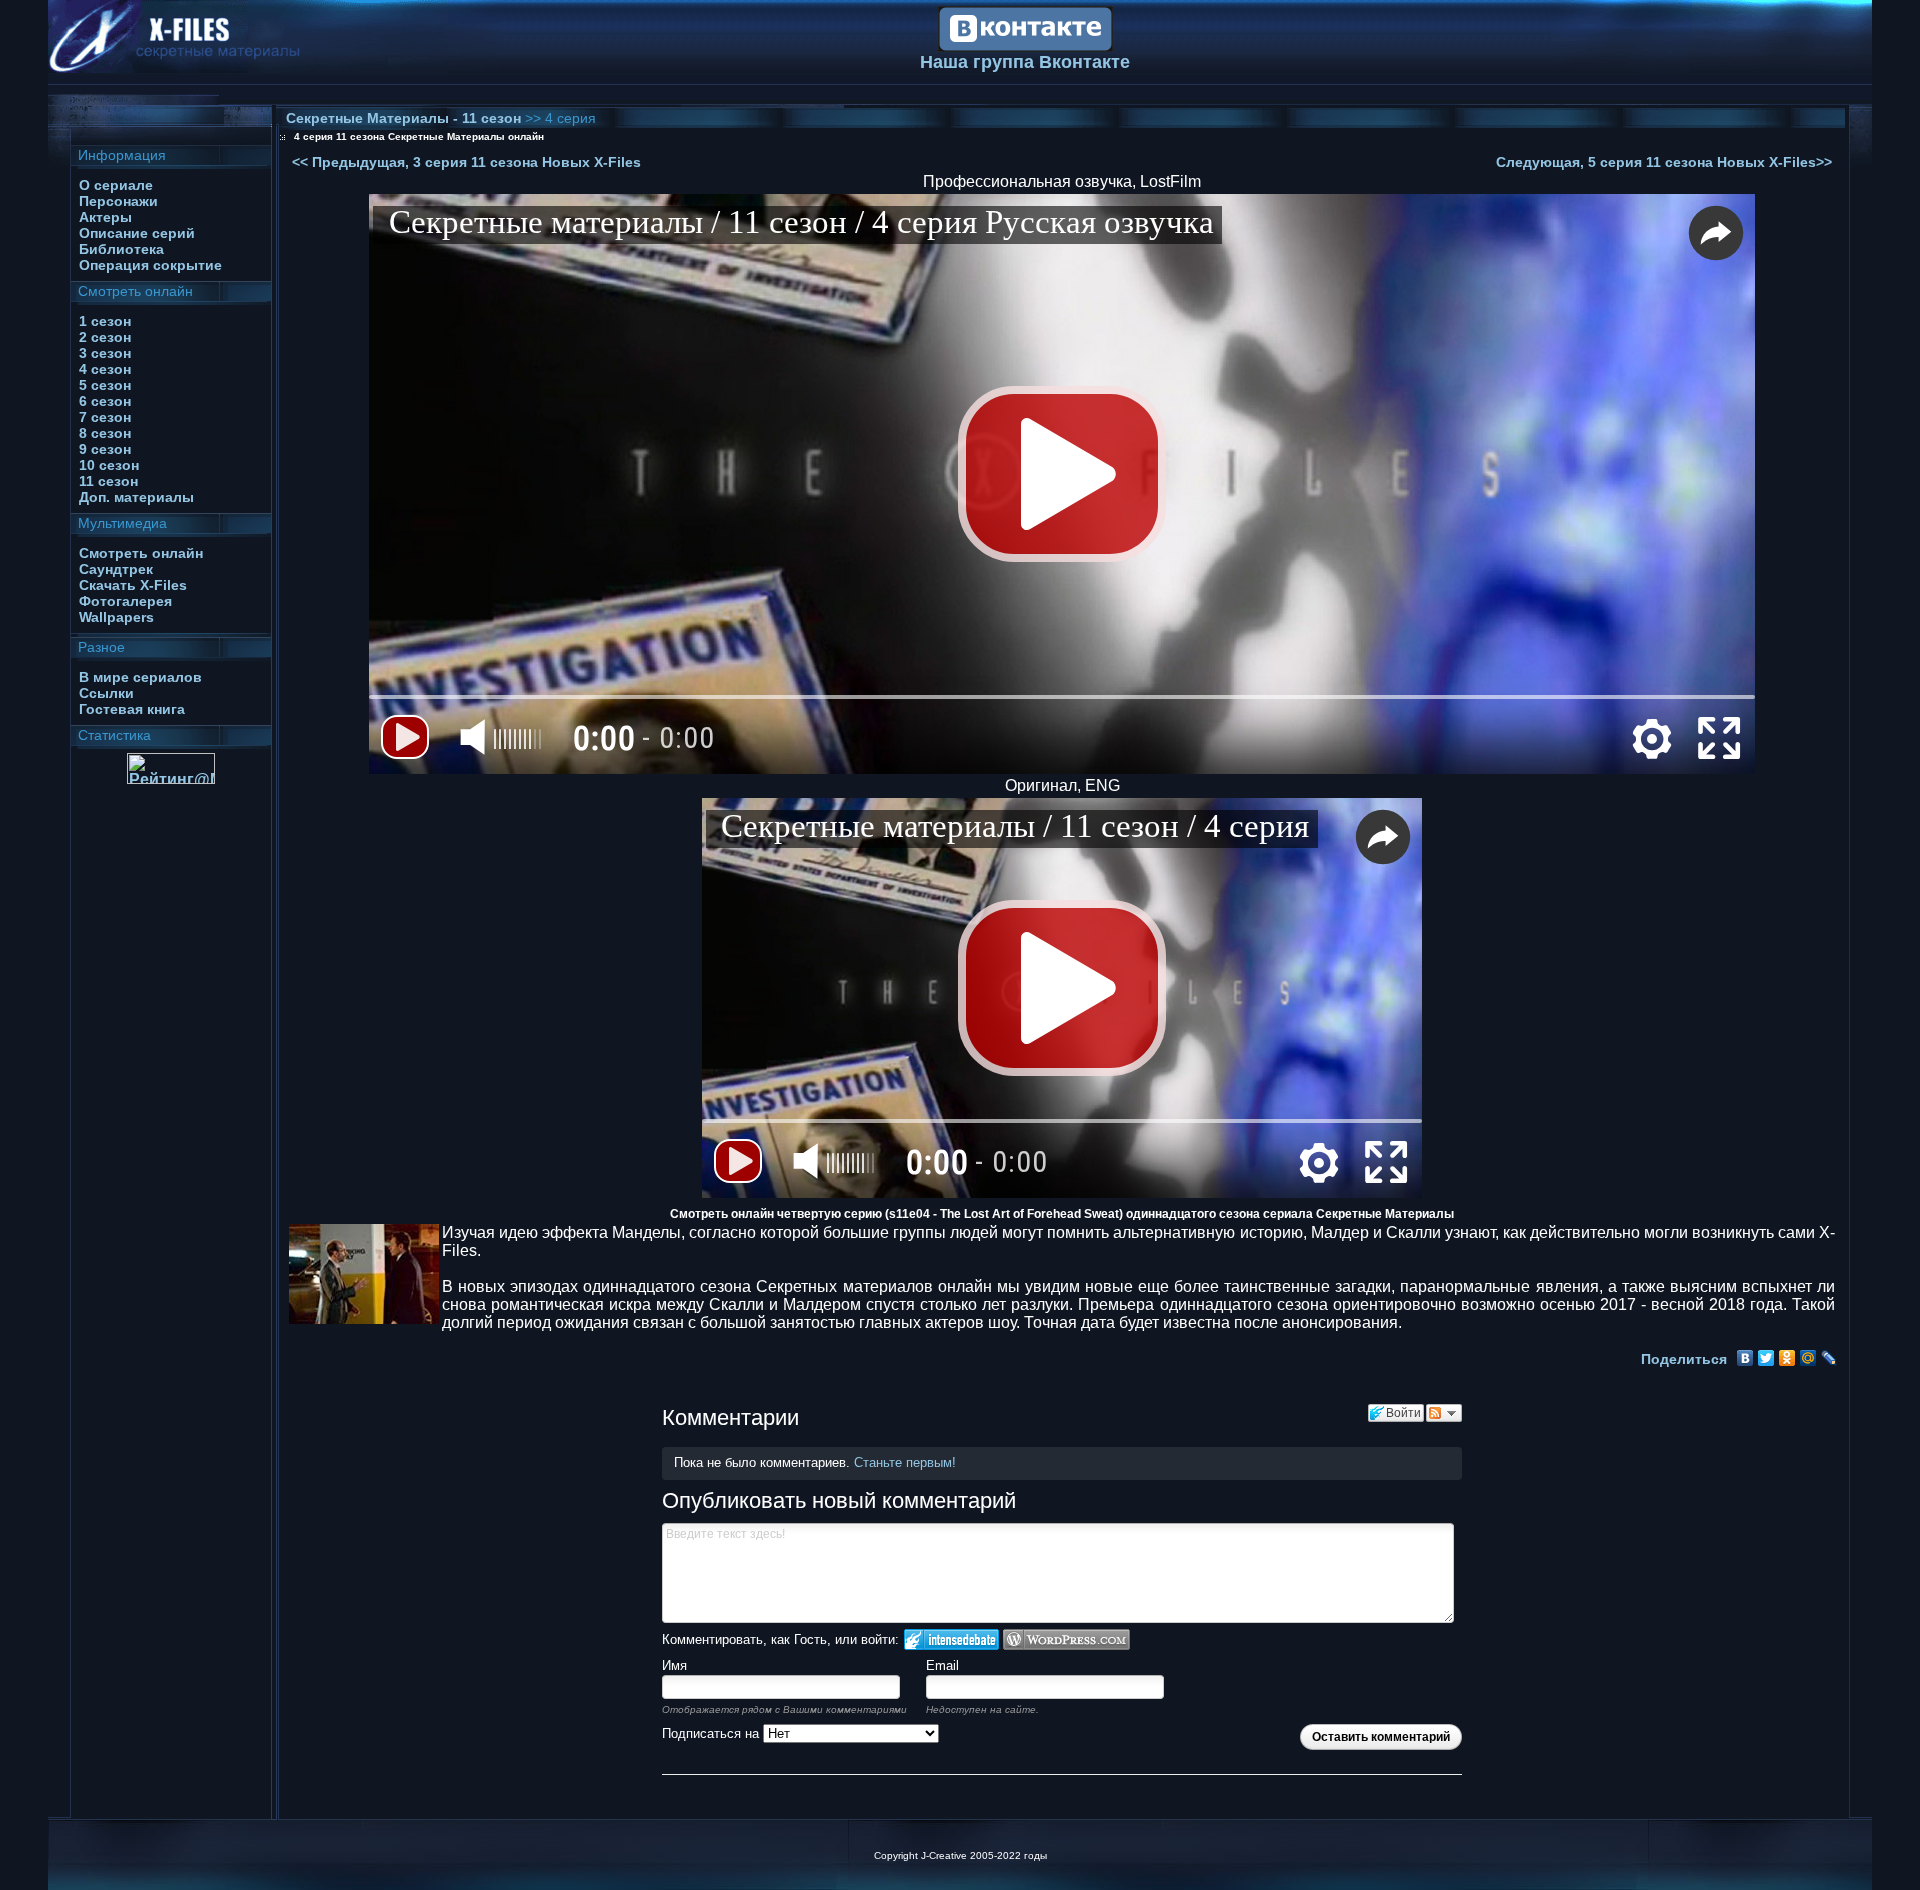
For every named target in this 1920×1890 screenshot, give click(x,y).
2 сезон (105, 337)
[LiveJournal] (1829, 1358)
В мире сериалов (140, 677)
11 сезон (108, 481)
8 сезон (105, 433)
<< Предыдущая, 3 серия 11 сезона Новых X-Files (466, 162)
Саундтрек (116, 569)
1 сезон (105, 321)
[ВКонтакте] (1745, 1358)
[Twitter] (1766, 1358)
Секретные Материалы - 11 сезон (405, 118)
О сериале (116, 185)
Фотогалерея (125, 601)
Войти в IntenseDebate (951, 1639)
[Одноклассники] (1787, 1358)
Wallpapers (116, 617)
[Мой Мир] (1808, 1358)
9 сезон (105, 449)
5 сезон (105, 385)
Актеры (105, 217)
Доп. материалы (136, 497)
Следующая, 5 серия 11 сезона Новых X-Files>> (1664, 162)
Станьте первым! (905, 1462)
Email (942, 1665)
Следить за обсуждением (1444, 1413)
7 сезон (105, 417)
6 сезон (105, 401)
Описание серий (137, 233)
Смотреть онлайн (141, 553)
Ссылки (106, 693)
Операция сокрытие (150, 265)
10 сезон (109, 465)
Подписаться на (712, 1733)
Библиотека (121, 249)
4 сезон (105, 369)
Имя (674, 1665)
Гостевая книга (132, 709)
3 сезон (105, 353)
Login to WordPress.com (1066, 1639)
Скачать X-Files (133, 585)
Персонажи (118, 201)
